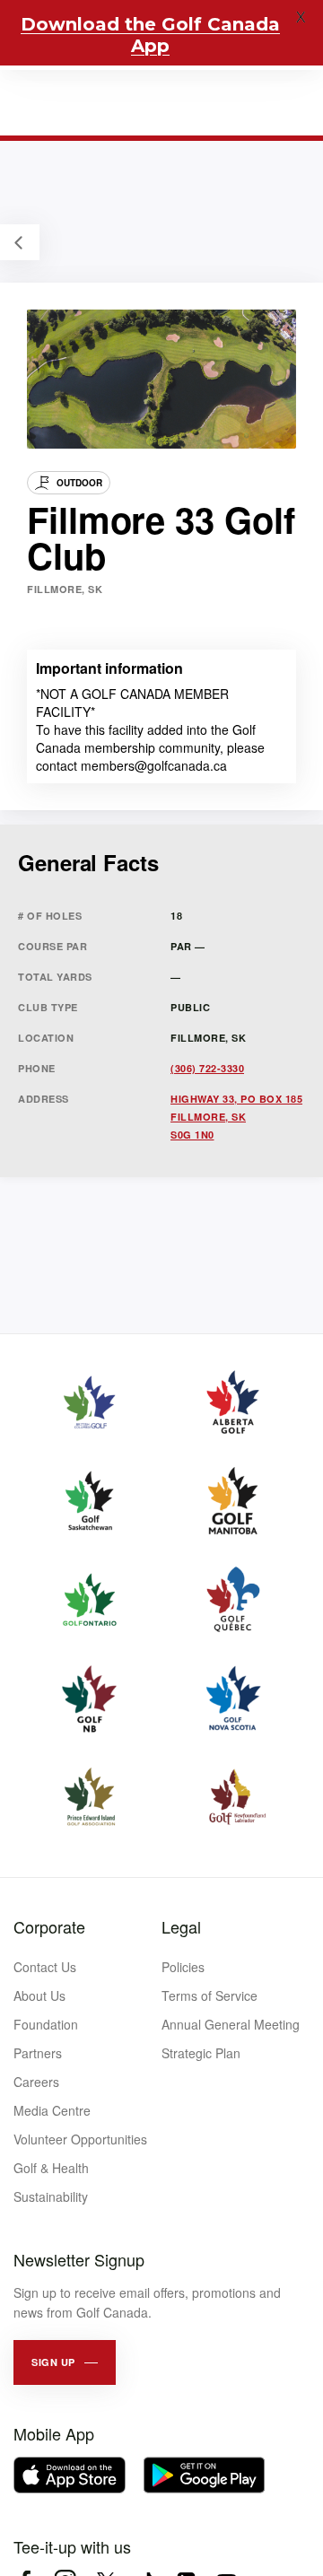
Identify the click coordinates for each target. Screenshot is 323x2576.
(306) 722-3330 (207, 1068)
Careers (36, 2082)
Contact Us (45, 1967)
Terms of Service (210, 1995)
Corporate (49, 1926)
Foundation (46, 2024)
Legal (181, 1926)
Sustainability (51, 2196)
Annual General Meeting (231, 2024)
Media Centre (52, 2110)
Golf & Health (51, 2168)
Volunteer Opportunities (80, 2139)
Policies (183, 1967)
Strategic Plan (201, 2053)
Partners (38, 2053)
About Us (39, 1995)
